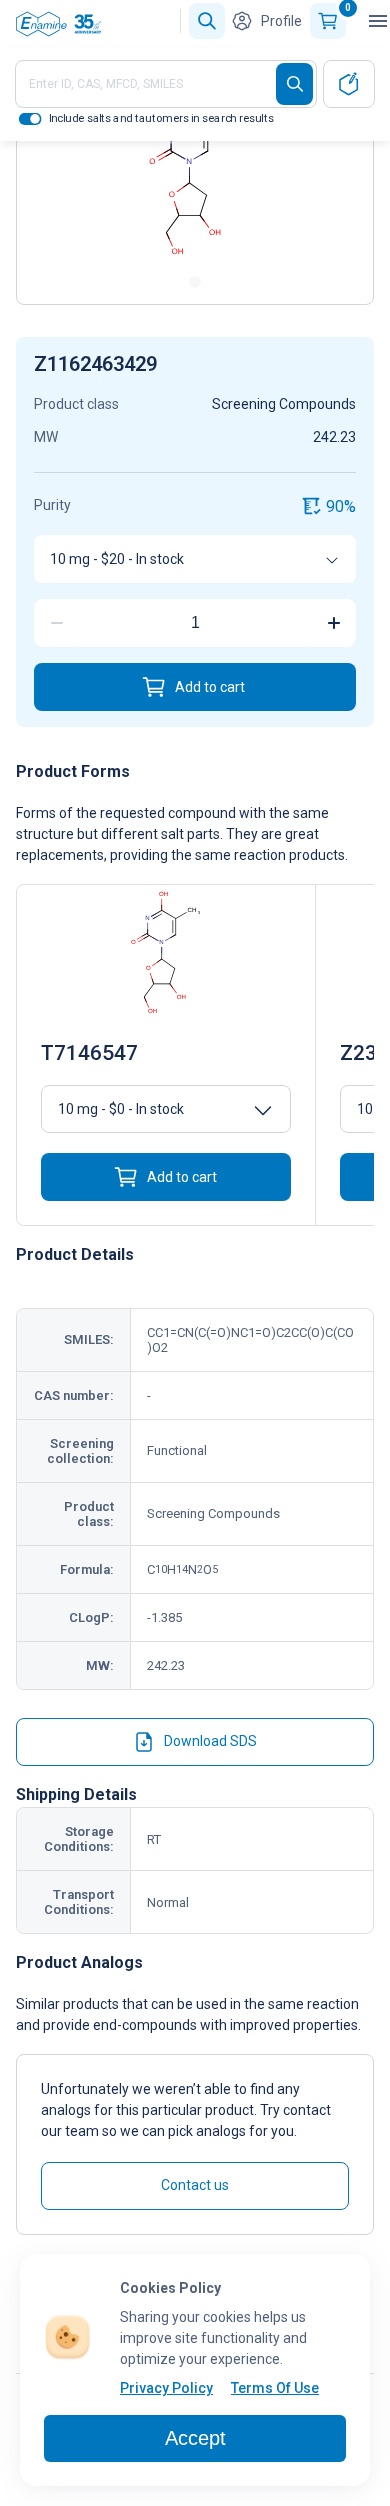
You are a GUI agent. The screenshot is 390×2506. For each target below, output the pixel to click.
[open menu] (378, 21)
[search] (294, 84)
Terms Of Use (275, 2388)
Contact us (195, 2185)
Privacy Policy (166, 2388)
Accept (195, 2438)
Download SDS (210, 1741)
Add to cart (210, 687)
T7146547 (89, 1053)
